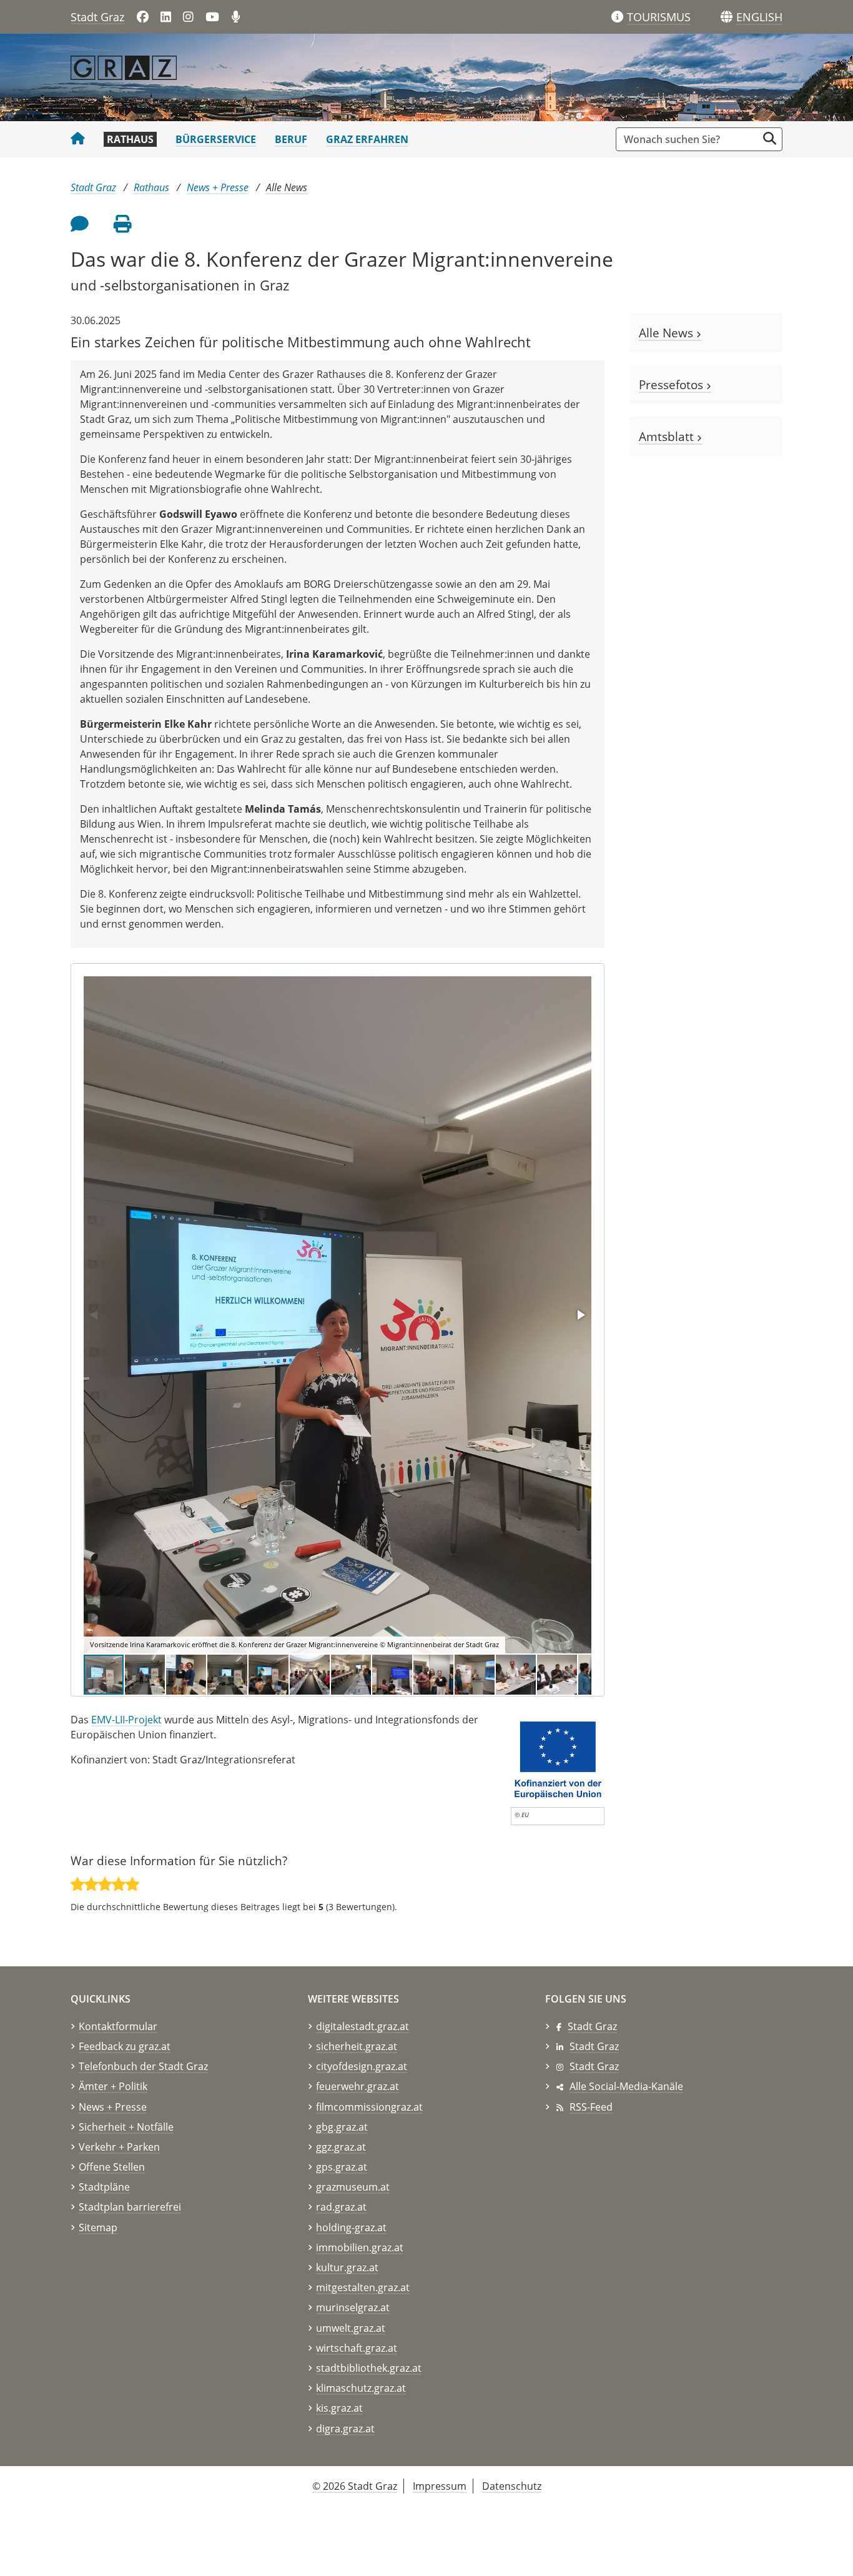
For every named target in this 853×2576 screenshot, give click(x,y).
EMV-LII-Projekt (126, 1720)
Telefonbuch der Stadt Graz (143, 2066)
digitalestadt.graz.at (362, 2026)
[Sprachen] (727, 17)
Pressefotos (673, 384)
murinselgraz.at (353, 2307)
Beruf (291, 139)
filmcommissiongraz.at (369, 2107)
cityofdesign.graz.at (362, 2066)
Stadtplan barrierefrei (130, 2207)
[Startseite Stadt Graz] (78, 139)
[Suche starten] (770, 138)
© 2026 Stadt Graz (355, 2486)
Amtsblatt (668, 436)
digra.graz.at (345, 2429)
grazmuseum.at (353, 2187)
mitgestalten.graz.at (363, 2287)
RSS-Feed (591, 2107)
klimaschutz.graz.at (361, 2388)
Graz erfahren (367, 139)
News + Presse (218, 187)
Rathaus (130, 139)
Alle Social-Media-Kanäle (626, 2086)
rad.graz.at (341, 2207)
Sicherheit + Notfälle (126, 2127)
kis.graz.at (339, 2408)
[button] (759, 17)
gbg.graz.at (342, 2127)
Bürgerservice (216, 139)
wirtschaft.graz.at (357, 2348)
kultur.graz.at (347, 2267)
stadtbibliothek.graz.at (369, 2368)
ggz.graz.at (341, 2147)
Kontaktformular (118, 2026)
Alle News (287, 187)
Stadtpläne (104, 2187)
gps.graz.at (342, 2167)
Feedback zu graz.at (125, 2046)
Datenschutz (512, 2486)
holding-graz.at (351, 2227)
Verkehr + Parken (119, 2147)
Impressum (440, 2486)
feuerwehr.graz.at (357, 2086)
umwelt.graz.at (351, 2328)
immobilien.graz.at (360, 2247)
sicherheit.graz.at (357, 2046)
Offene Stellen (112, 2167)
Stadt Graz (97, 17)
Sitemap (98, 2227)
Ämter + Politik (113, 2086)
